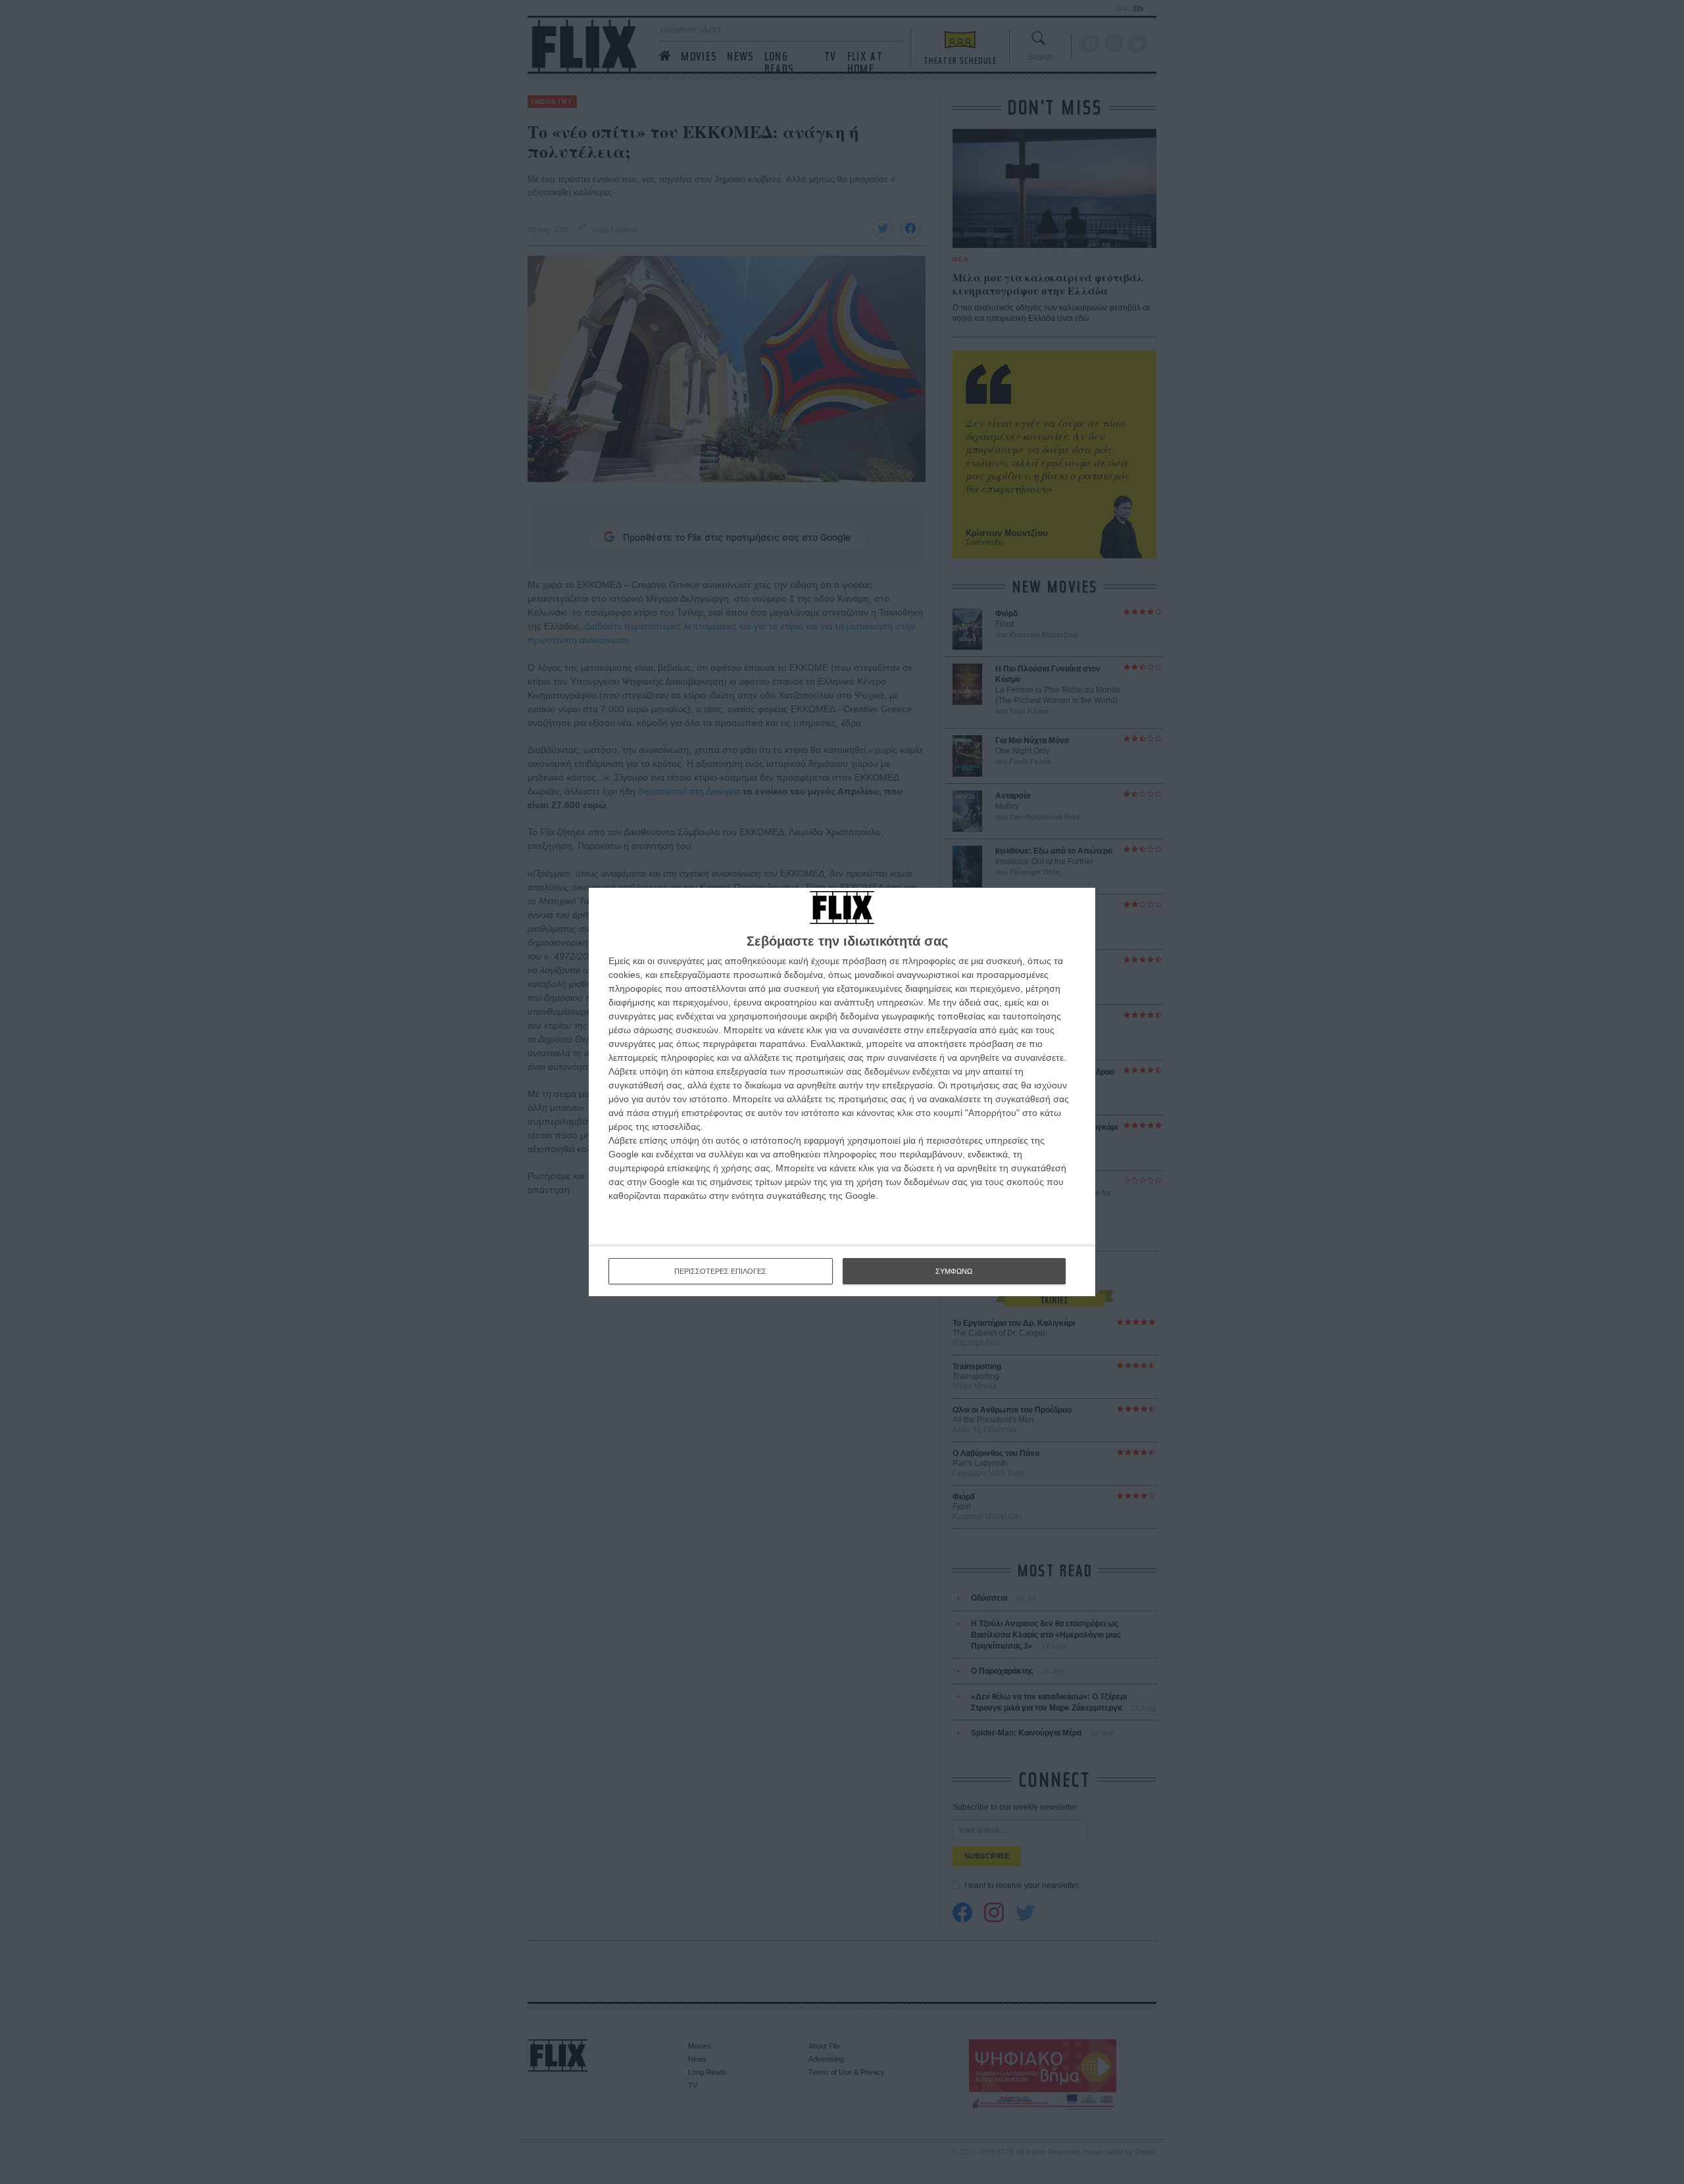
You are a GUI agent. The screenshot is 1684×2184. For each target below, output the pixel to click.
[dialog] (842, 1092)
